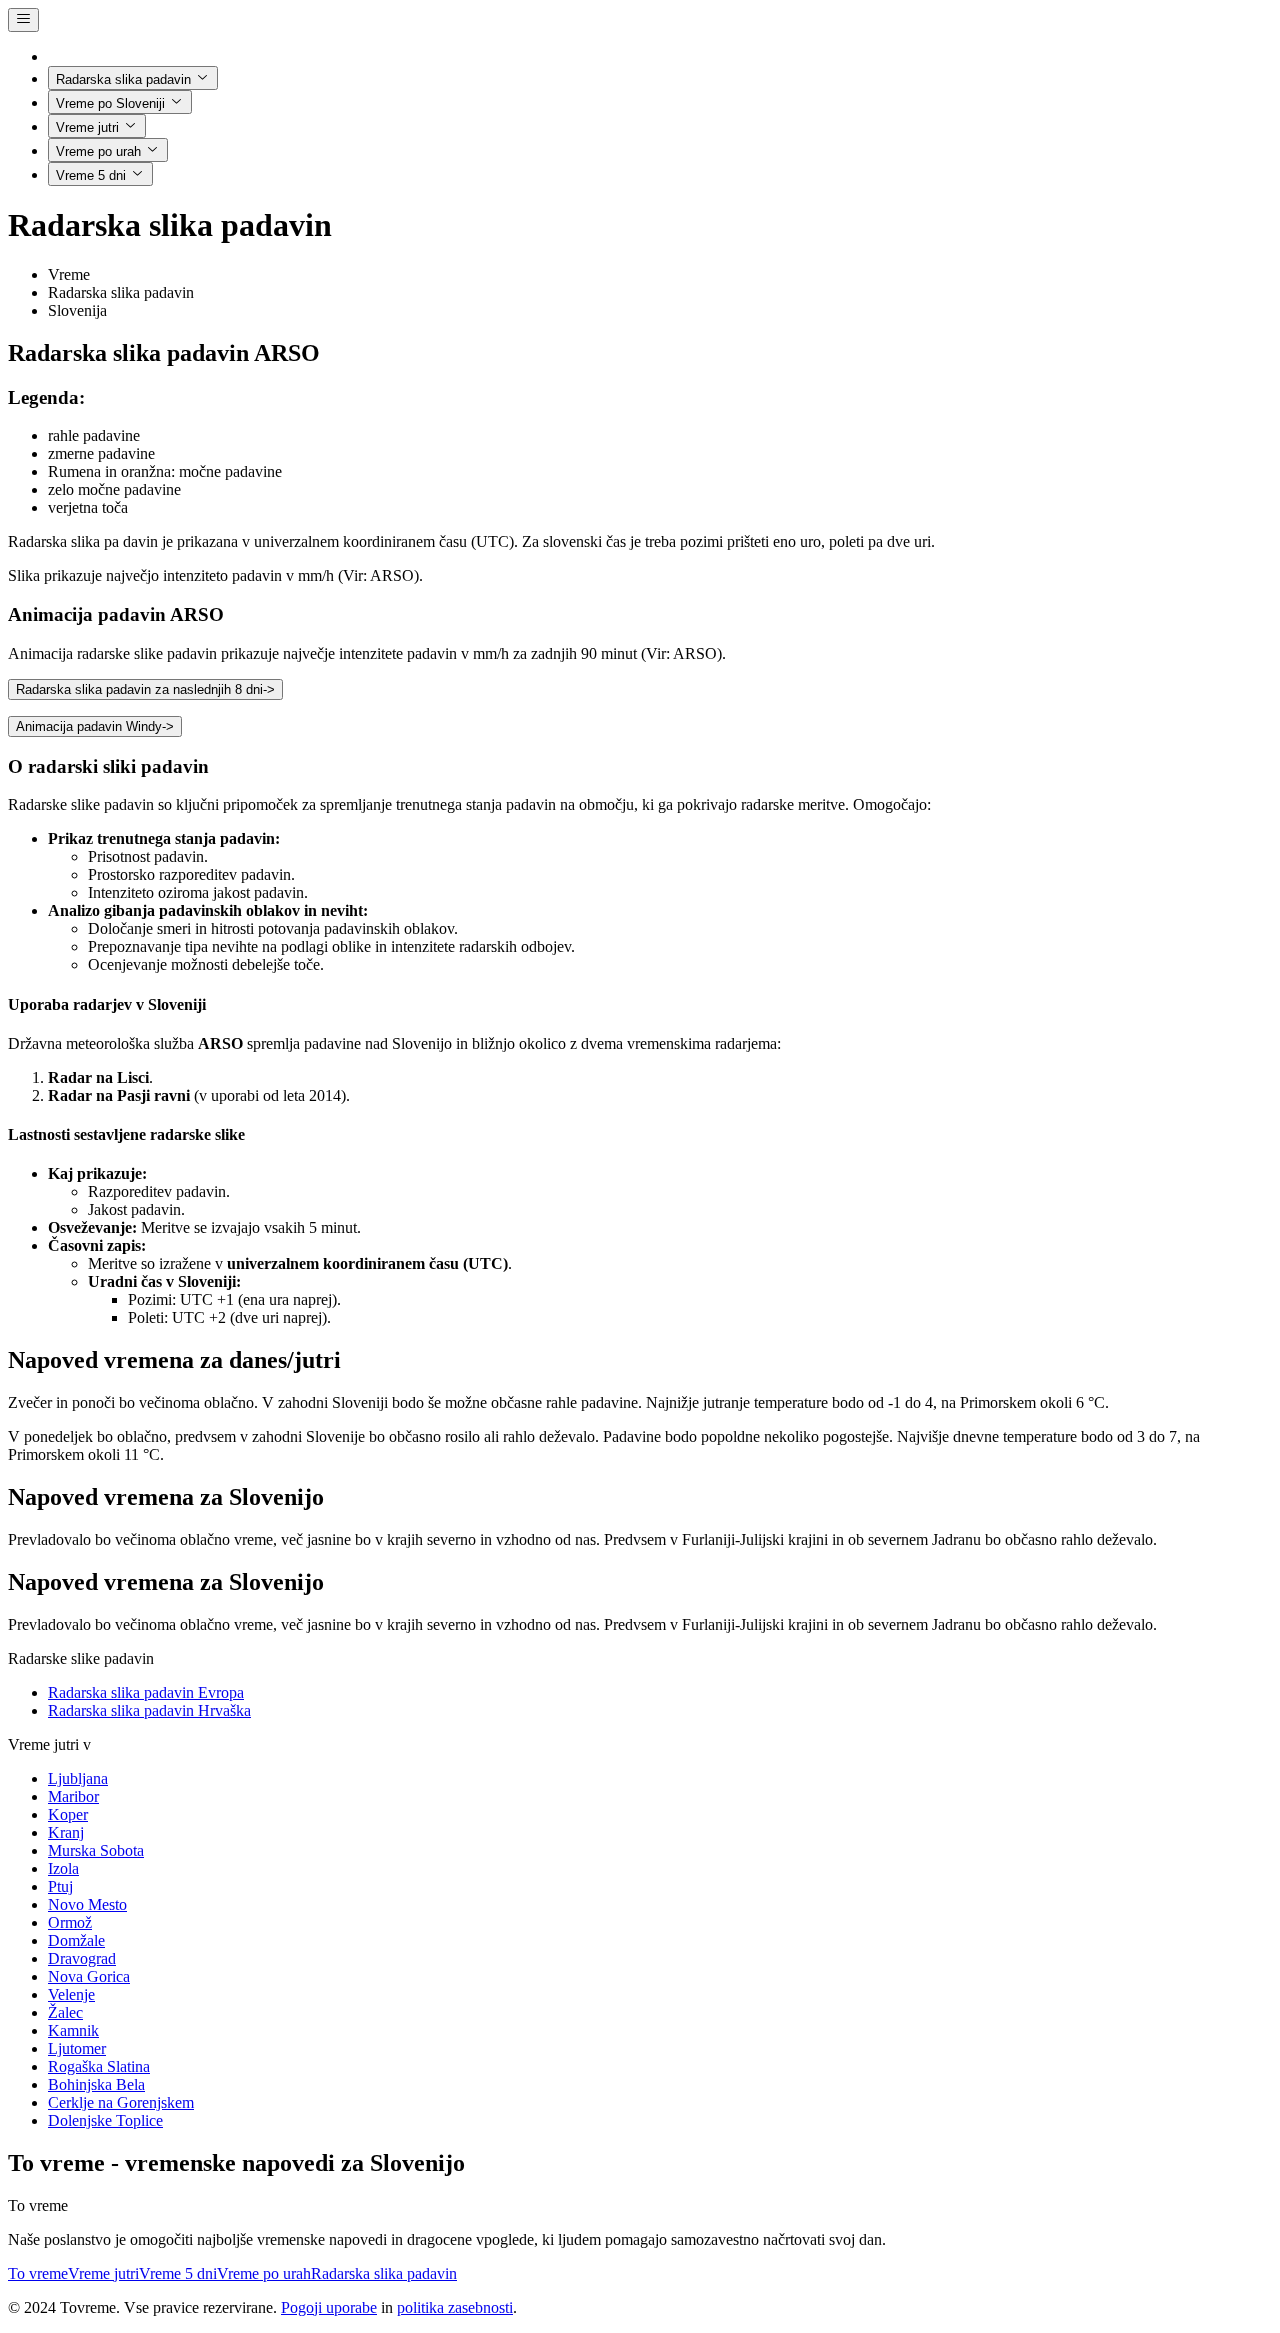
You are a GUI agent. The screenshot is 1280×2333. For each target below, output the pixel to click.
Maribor (73, 1796)
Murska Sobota (96, 1850)
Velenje (71, 1994)
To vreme (38, 2273)
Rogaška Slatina (99, 2066)
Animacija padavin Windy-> (95, 726)
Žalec (65, 2012)
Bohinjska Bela (96, 2084)
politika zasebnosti (455, 2307)
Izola (63, 1868)
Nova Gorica (89, 1976)
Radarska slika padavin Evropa (146, 1692)
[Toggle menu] (23, 20)
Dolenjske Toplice (105, 2120)
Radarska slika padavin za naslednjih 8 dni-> (145, 689)
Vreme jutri (87, 127)
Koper (68, 1814)
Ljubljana (78, 1778)
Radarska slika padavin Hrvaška (149, 1710)
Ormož (70, 1922)
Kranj (66, 1832)
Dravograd (82, 1958)
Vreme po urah (98, 151)
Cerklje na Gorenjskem (121, 2102)
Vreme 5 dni (91, 175)
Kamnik (73, 2030)
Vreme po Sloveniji (110, 103)
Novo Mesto (87, 1904)
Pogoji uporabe (329, 2307)
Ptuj (60, 1886)
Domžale (76, 1940)
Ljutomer (77, 2048)
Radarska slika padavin (123, 79)
